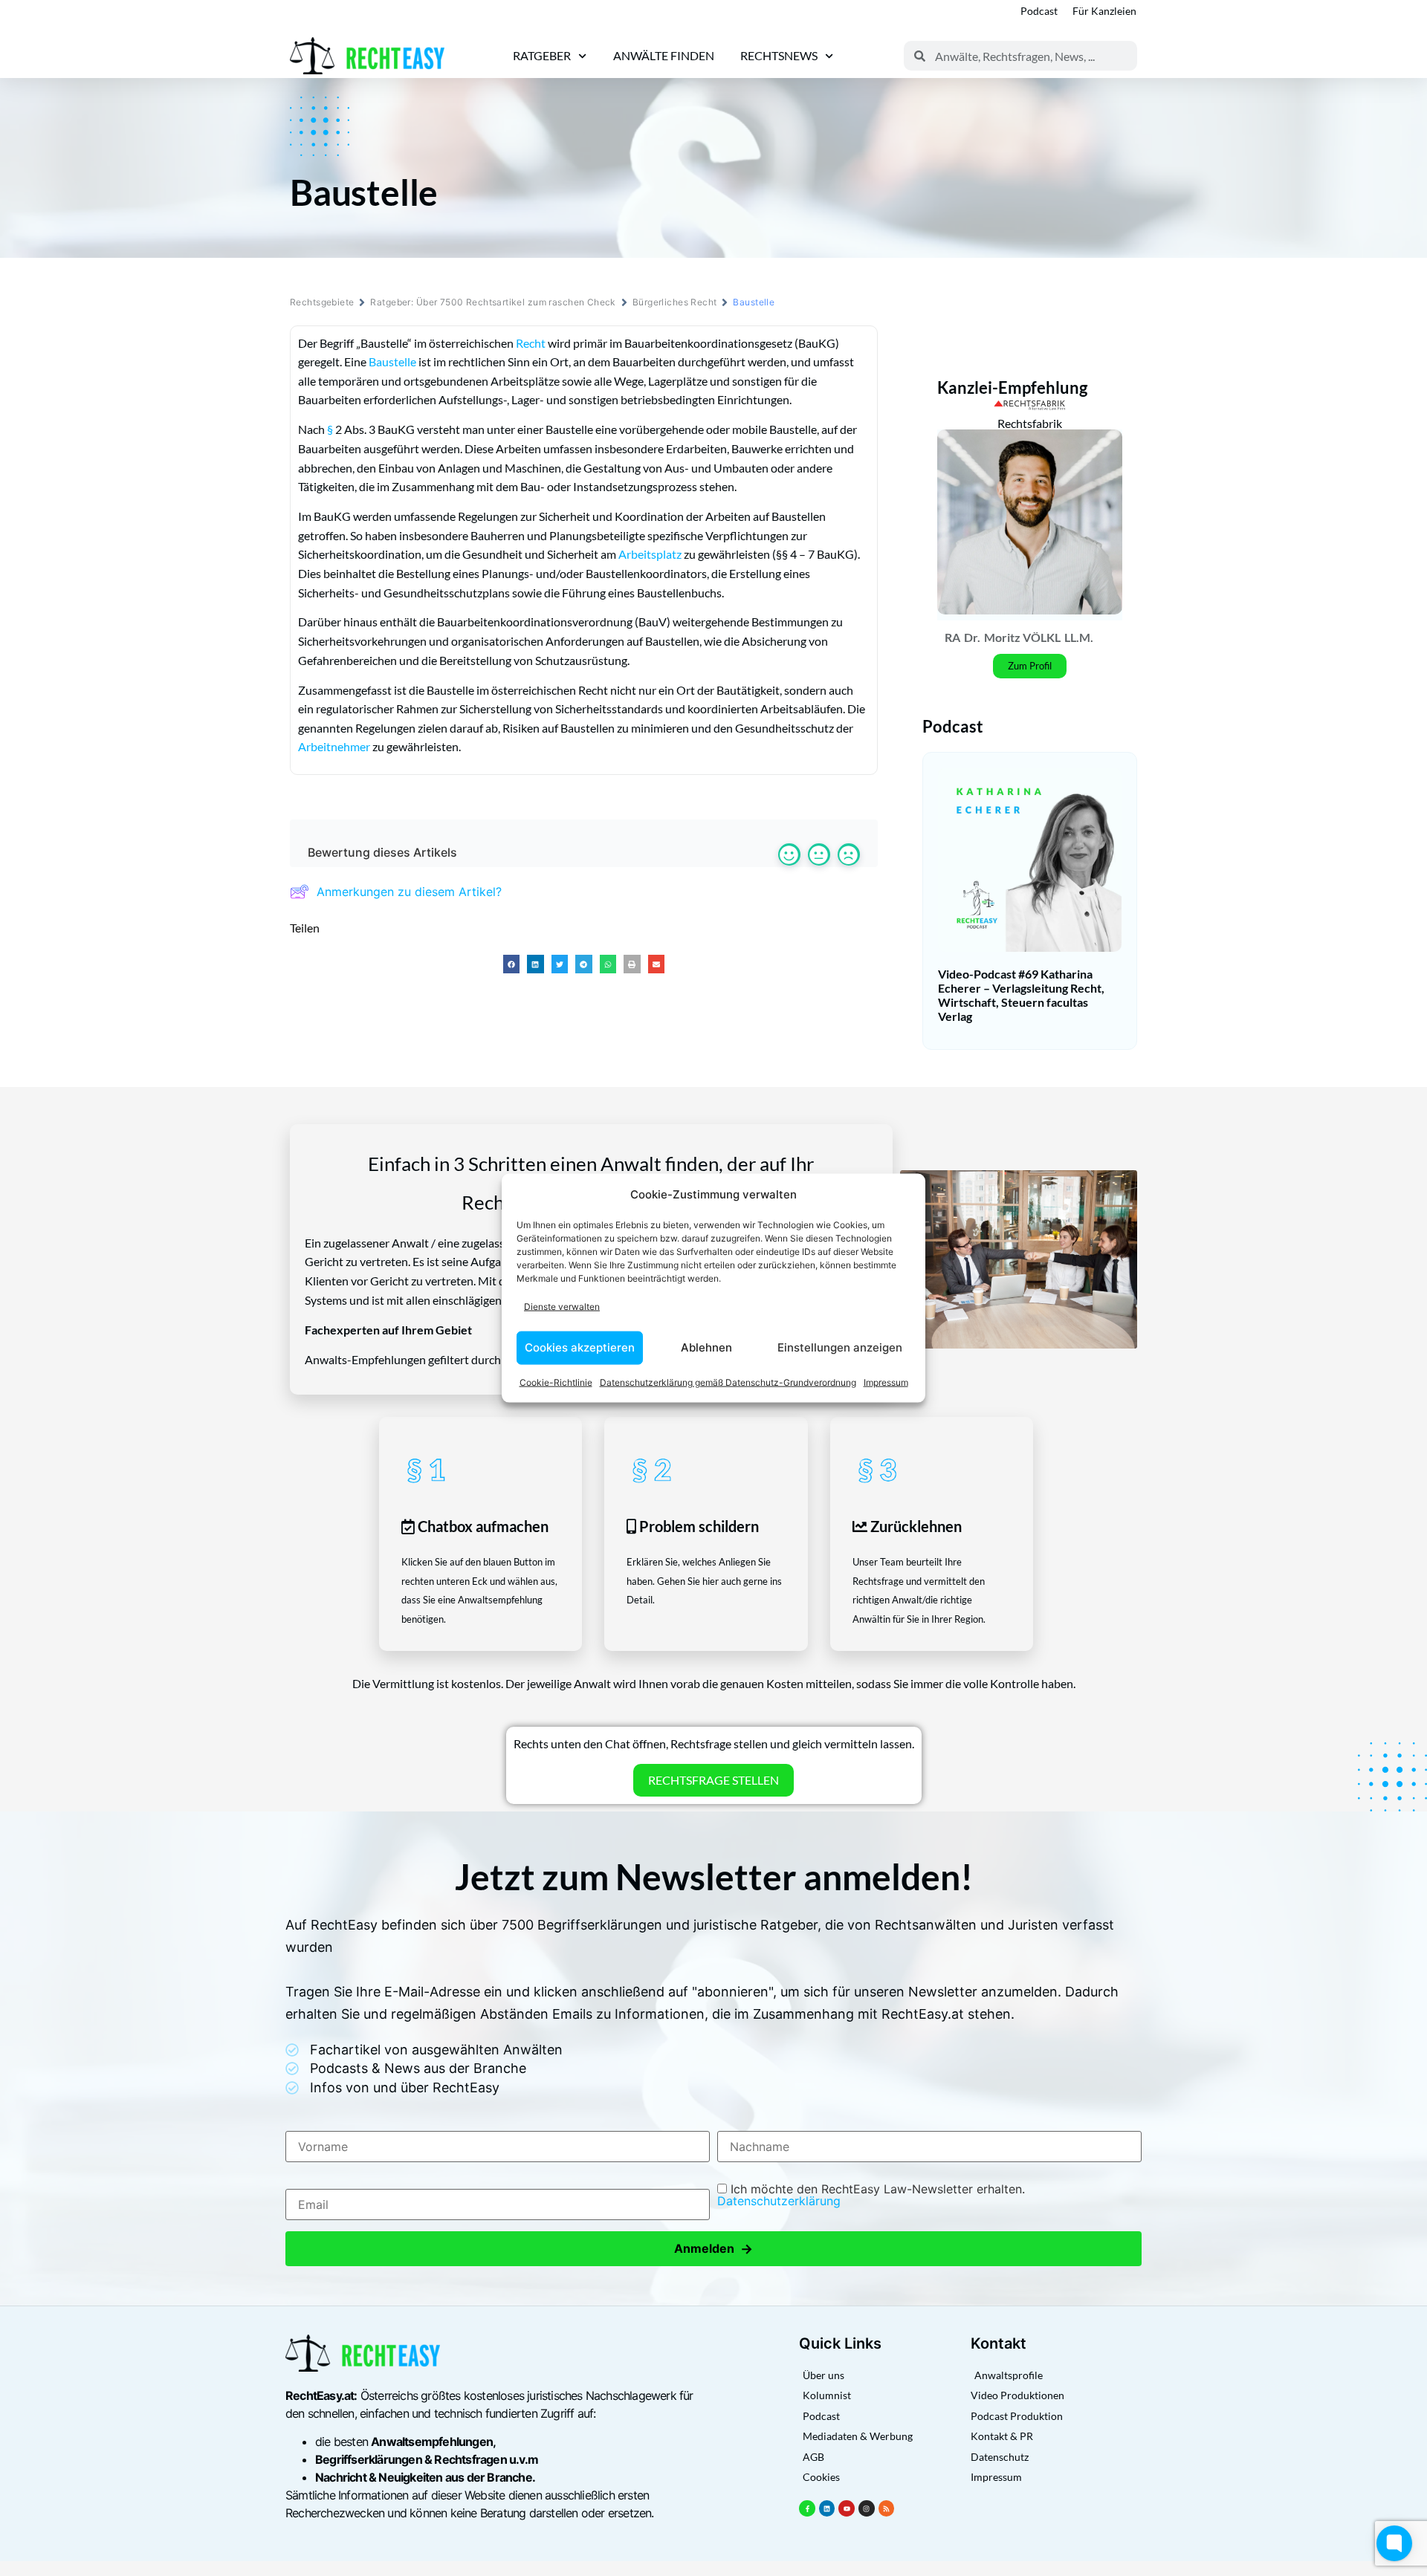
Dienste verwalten (562, 1307)
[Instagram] (867, 2508)
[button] (512, 964)
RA (952, 637)
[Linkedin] (827, 2508)
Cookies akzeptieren (580, 1347)
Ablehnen (706, 1347)
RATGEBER (542, 55)
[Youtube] (847, 2508)
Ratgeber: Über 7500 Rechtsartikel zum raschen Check (493, 302)
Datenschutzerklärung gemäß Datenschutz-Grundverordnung (728, 1382)
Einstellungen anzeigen (840, 1347)
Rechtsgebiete (322, 302)
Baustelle (392, 361)
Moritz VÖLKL (1022, 637)
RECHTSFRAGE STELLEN (713, 1780)
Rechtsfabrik (1030, 423)
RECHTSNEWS (779, 55)
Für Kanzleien (1104, 11)
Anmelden (713, 2249)
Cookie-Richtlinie (556, 1382)
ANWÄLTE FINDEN (664, 55)
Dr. (972, 637)
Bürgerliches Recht (675, 302)
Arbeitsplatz (650, 554)
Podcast (1039, 11)
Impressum (886, 1382)
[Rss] (887, 2508)
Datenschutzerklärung (779, 2201)
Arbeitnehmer (334, 746)
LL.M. (1079, 637)
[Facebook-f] (807, 2508)
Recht (531, 343)
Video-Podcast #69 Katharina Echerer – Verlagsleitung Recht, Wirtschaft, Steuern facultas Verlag (1021, 995)
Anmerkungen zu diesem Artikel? (409, 892)
